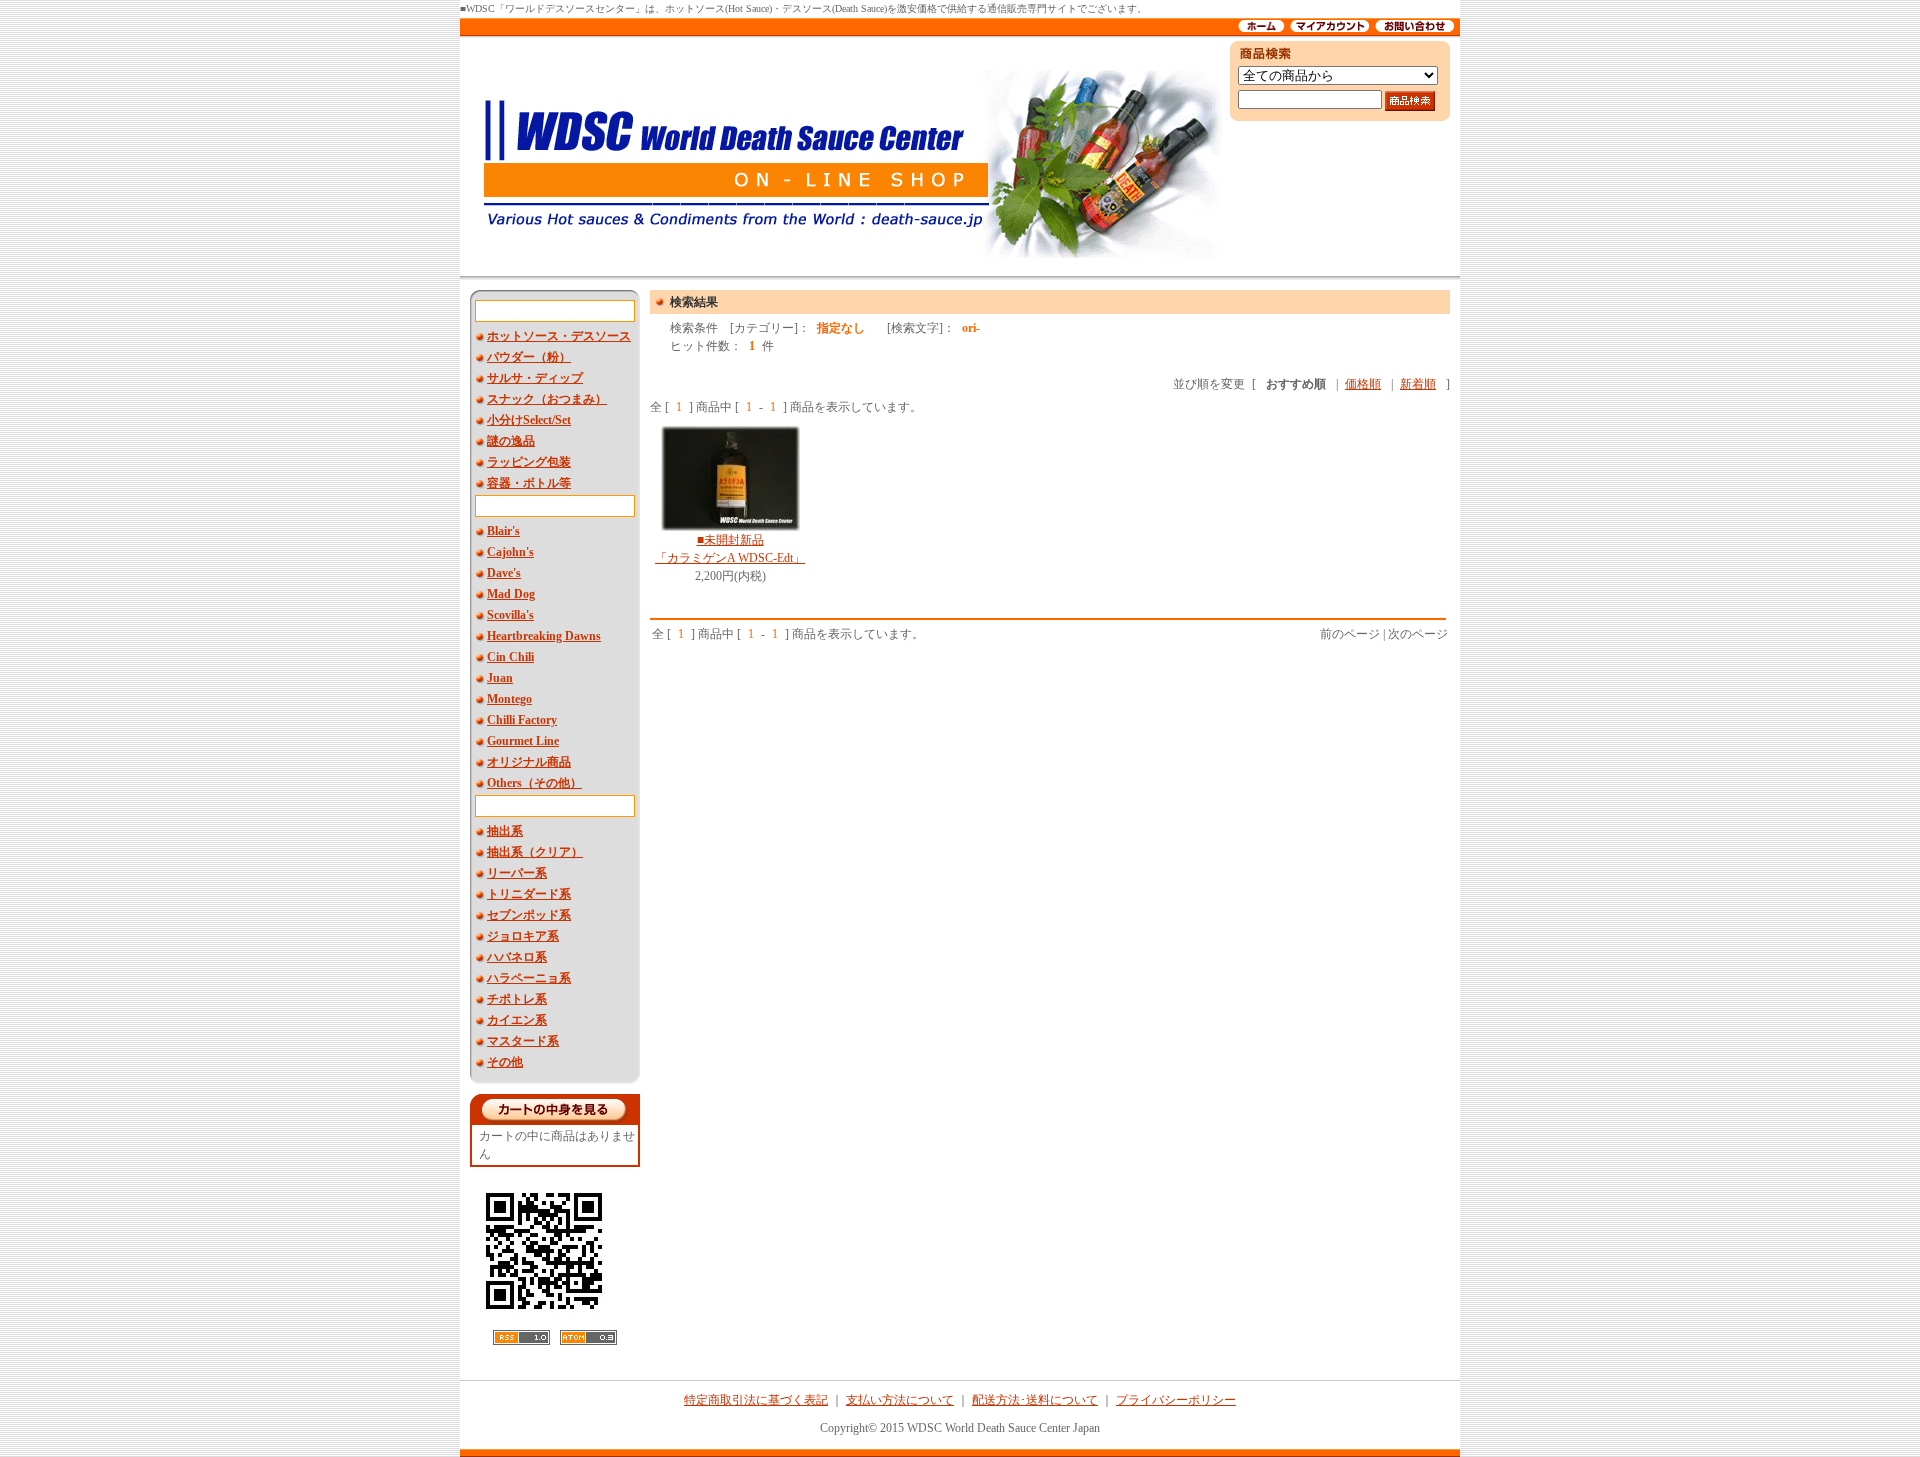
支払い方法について (900, 1400)
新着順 (1418, 384)
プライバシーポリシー (1176, 1400)
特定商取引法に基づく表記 (756, 1400)
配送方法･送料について (1035, 1400)
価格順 (1363, 384)
